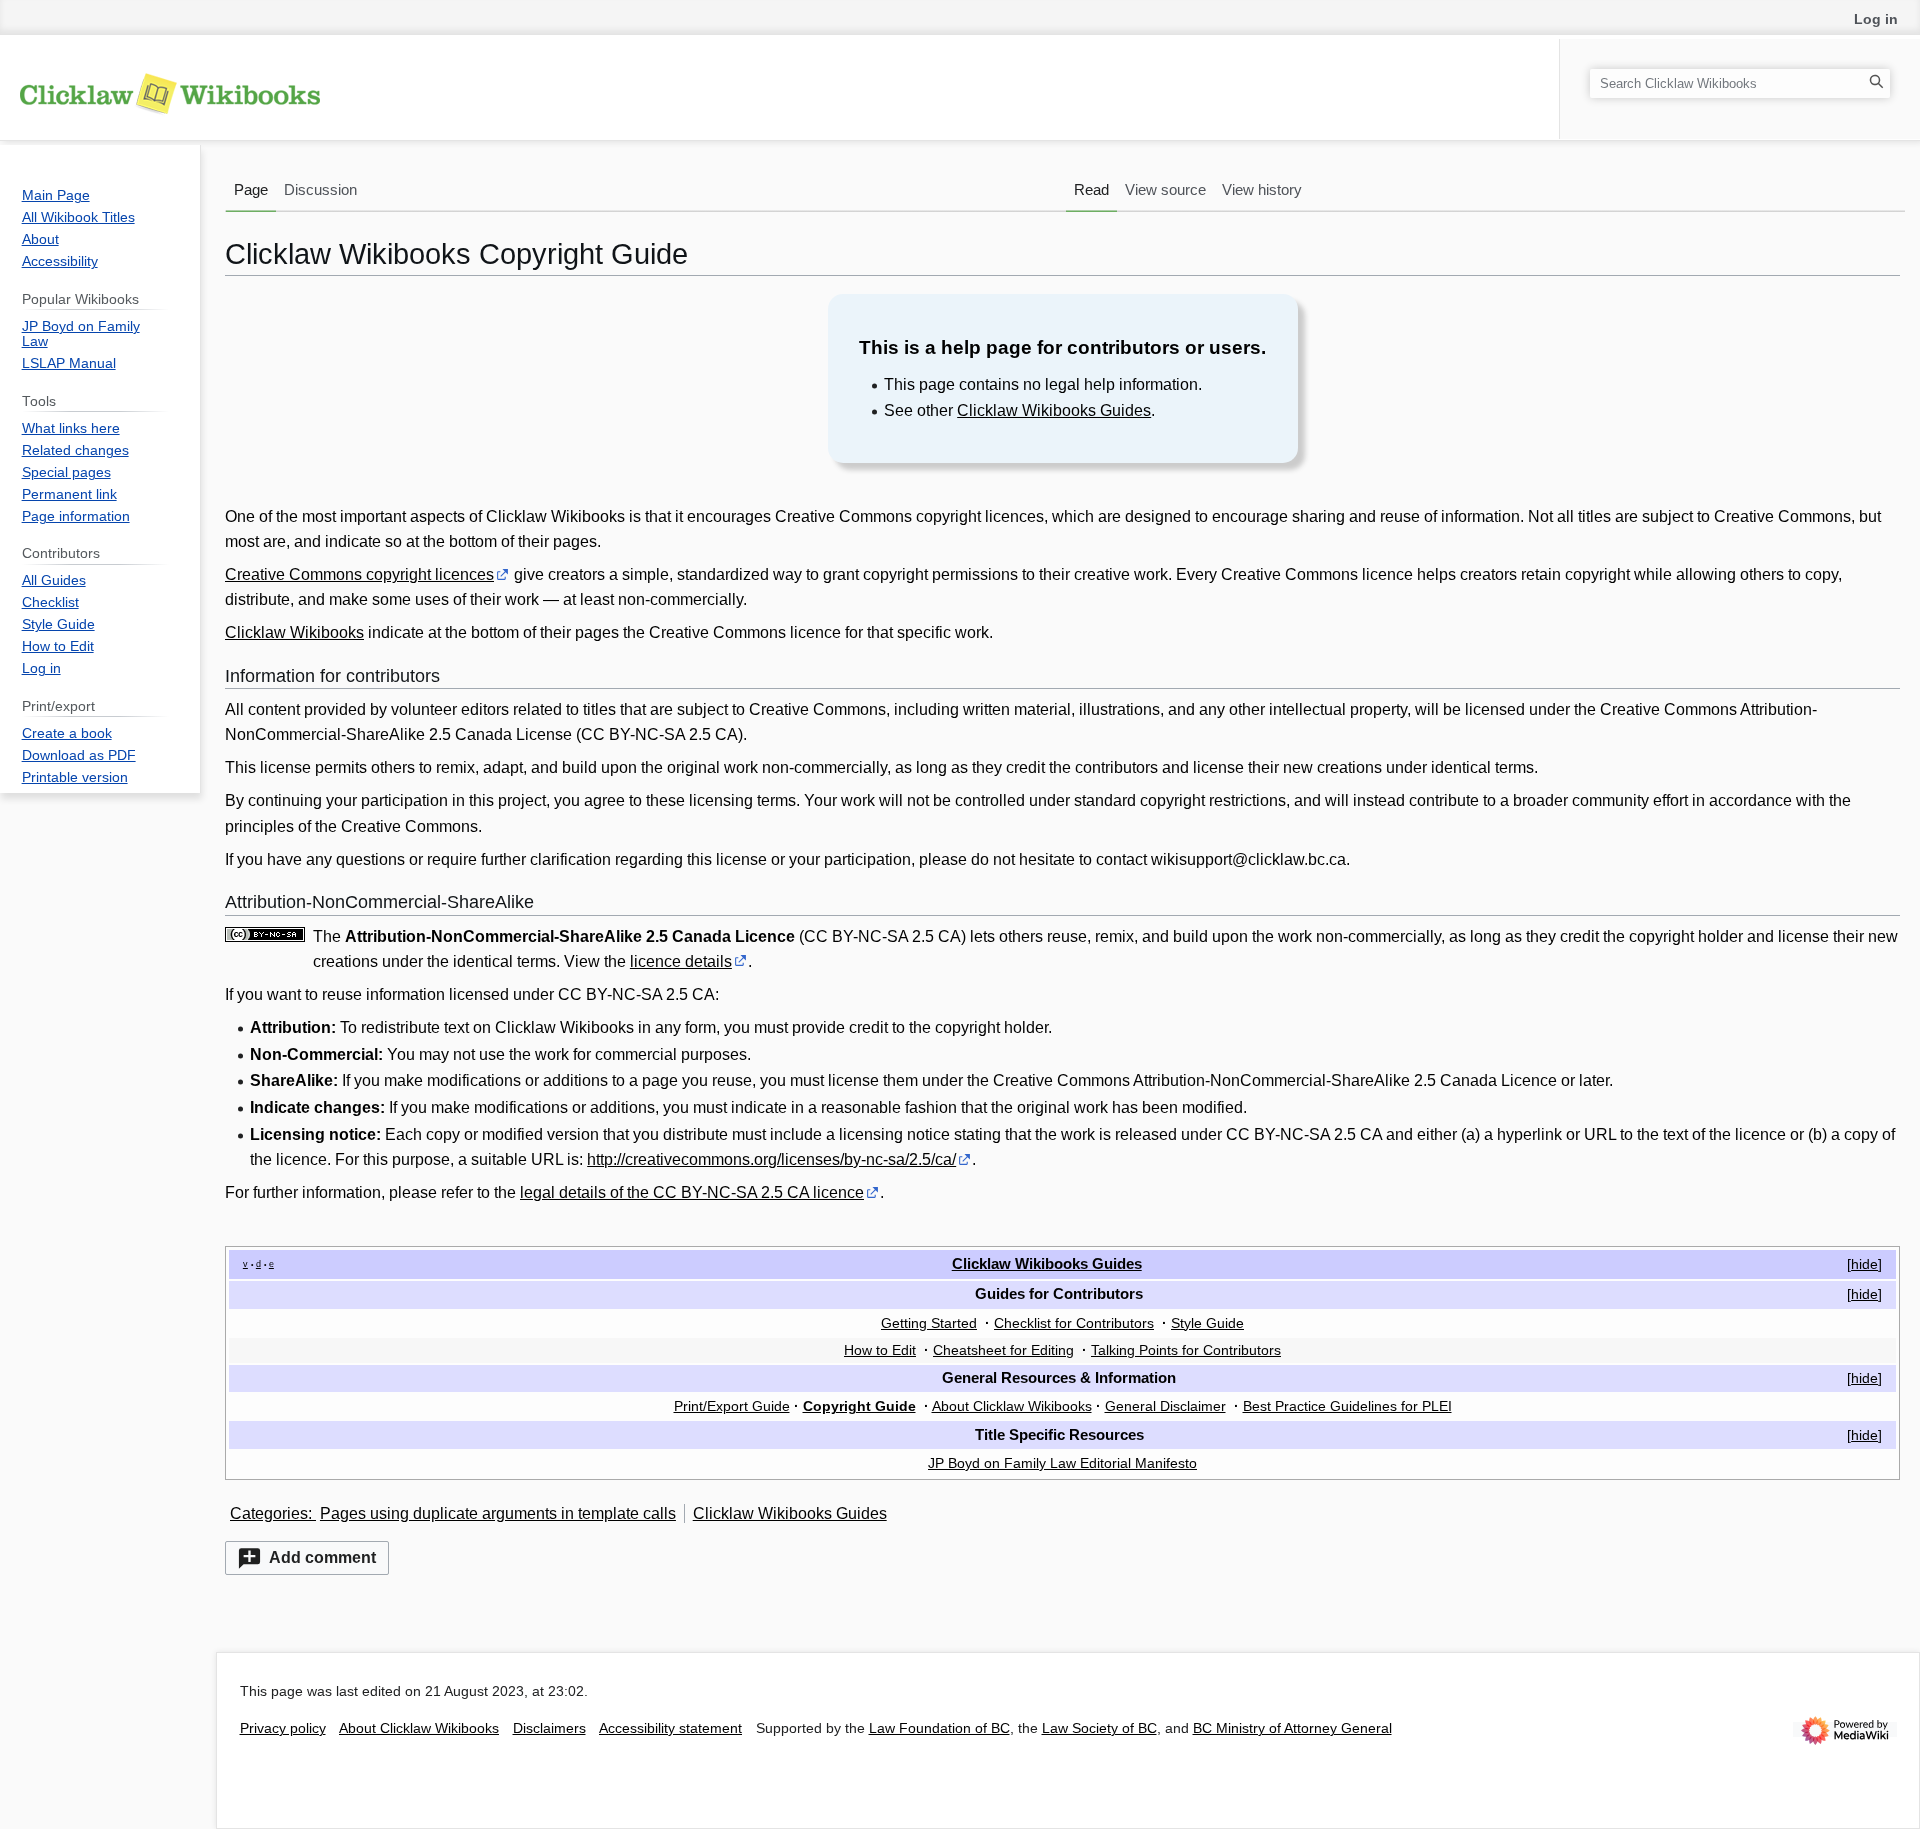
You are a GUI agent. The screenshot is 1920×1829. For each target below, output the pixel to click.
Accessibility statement (670, 1728)
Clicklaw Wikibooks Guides (1054, 410)
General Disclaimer (1165, 1406)
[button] (307, 1558)
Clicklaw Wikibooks (294, 632)
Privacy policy (283, 1728)
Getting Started (929, 1323)
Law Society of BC (1099, 1728)
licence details (681, 961)
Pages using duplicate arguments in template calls (498, 1513)
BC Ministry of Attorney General (1292, 1728)
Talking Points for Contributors (1186, 1350)
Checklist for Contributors (1074, 1323)
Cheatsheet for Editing (1003, 1350)
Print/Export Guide (732, 1406)
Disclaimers (549, 1728)
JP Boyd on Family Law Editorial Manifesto (1062, 1463)
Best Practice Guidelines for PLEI (1347, 1406)
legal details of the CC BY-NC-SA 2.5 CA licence (692, 1192)
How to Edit (880, 1350)
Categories (269, 1513)
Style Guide (1207, 1323)
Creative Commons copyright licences (359, 574)
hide (1864, 1264)
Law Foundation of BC (939, 1728)
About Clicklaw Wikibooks (1012, 1406)
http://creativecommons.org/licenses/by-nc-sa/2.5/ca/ (771, 1159)
